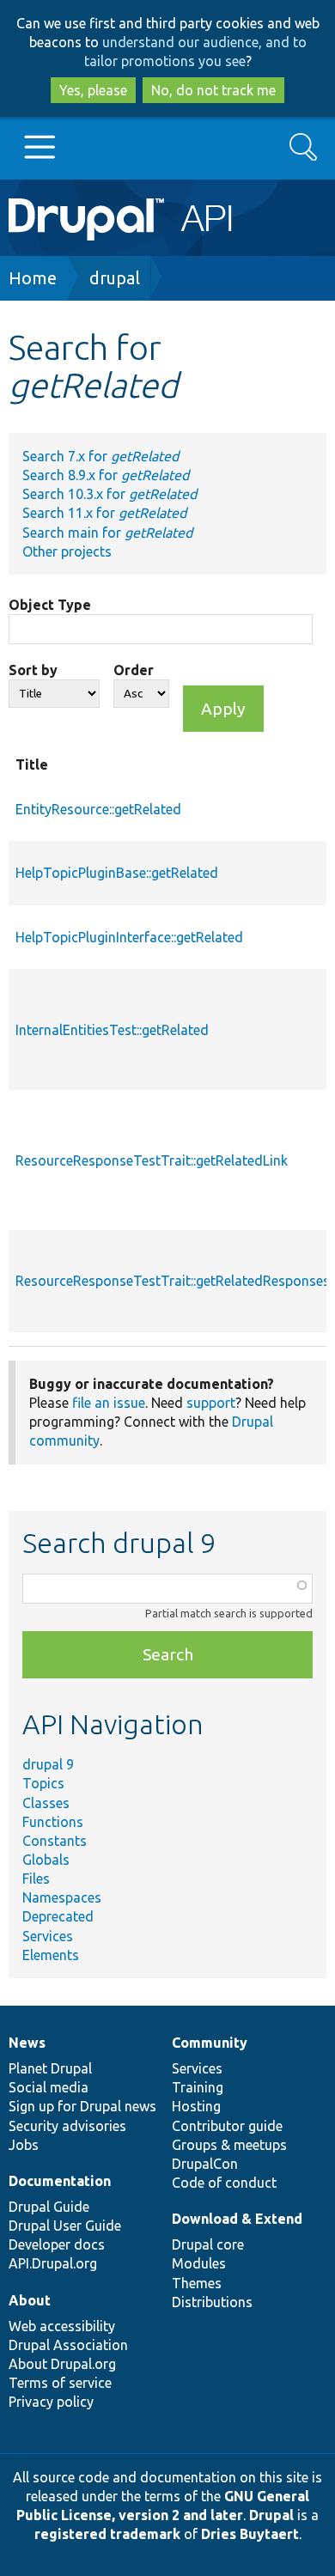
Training (198, 2087)
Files (36, 1879)
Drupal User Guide (65, 2226)
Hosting (196, 2106)
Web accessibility (62, 2326)
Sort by (33, 670)
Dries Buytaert (250, 2534)
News (27, 2043)
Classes (46, 1803)
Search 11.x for (104, 513)
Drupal (271, 2515)
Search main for (107, 533)
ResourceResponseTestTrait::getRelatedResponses (173, 1281)
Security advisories (67, 2126)
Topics (43, 1783)
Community (210, 2043)
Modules (199, 2263)
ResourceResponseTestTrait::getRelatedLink (152, 1160)
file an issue (109, 1403)
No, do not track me (213, 90)
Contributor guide (227, 2126)
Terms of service (60, 2383)
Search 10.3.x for (110, 494)
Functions (53, 1822)
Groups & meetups (229, 2145)
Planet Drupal (50, 2068)
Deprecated (58, 1916)
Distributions (212, 2302)
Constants (55, 1841)
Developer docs (57, 2244)
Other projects (67, 551)
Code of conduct (224, 2183)
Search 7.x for (100, 456)
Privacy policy (51, 2402)
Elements (51, 1955)
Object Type (50, 605)
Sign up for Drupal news (82, 2106)
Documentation (60, 2181)
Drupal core (208, 2244)
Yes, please (93, 90)
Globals (46, 1860)
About (30, 2300)
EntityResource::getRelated (98, 809)
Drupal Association (68, 2345)
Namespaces (62, 1897)
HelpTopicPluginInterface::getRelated (129, 937)
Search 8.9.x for (106, 475)
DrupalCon (205, 2164)
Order (134, 670)
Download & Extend (237, 2219)
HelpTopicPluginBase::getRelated (117, 873)
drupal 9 (48, 1764)
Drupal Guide (49, 2207)
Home (33, 278)
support (211, 1403)
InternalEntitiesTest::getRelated (112, 1030)
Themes (197, 2283)
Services (48, 1936)
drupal (115, 278)
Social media (49, 2087)
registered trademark (107, 2534)
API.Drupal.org (53, 2263)
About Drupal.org (62, 2364)
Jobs (24, 2145)
